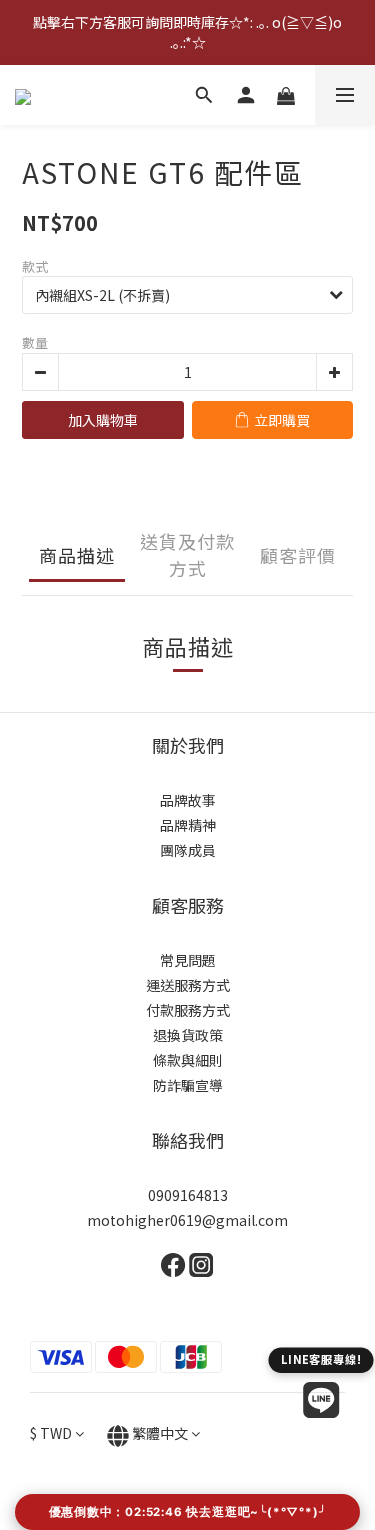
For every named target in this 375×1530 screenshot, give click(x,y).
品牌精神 (188, 825)
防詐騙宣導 (188, 1085)
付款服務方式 (188, 1010)
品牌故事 (188, 800)
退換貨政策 (188, 1035)
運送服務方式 (188, 985)
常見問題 (188, 960)
